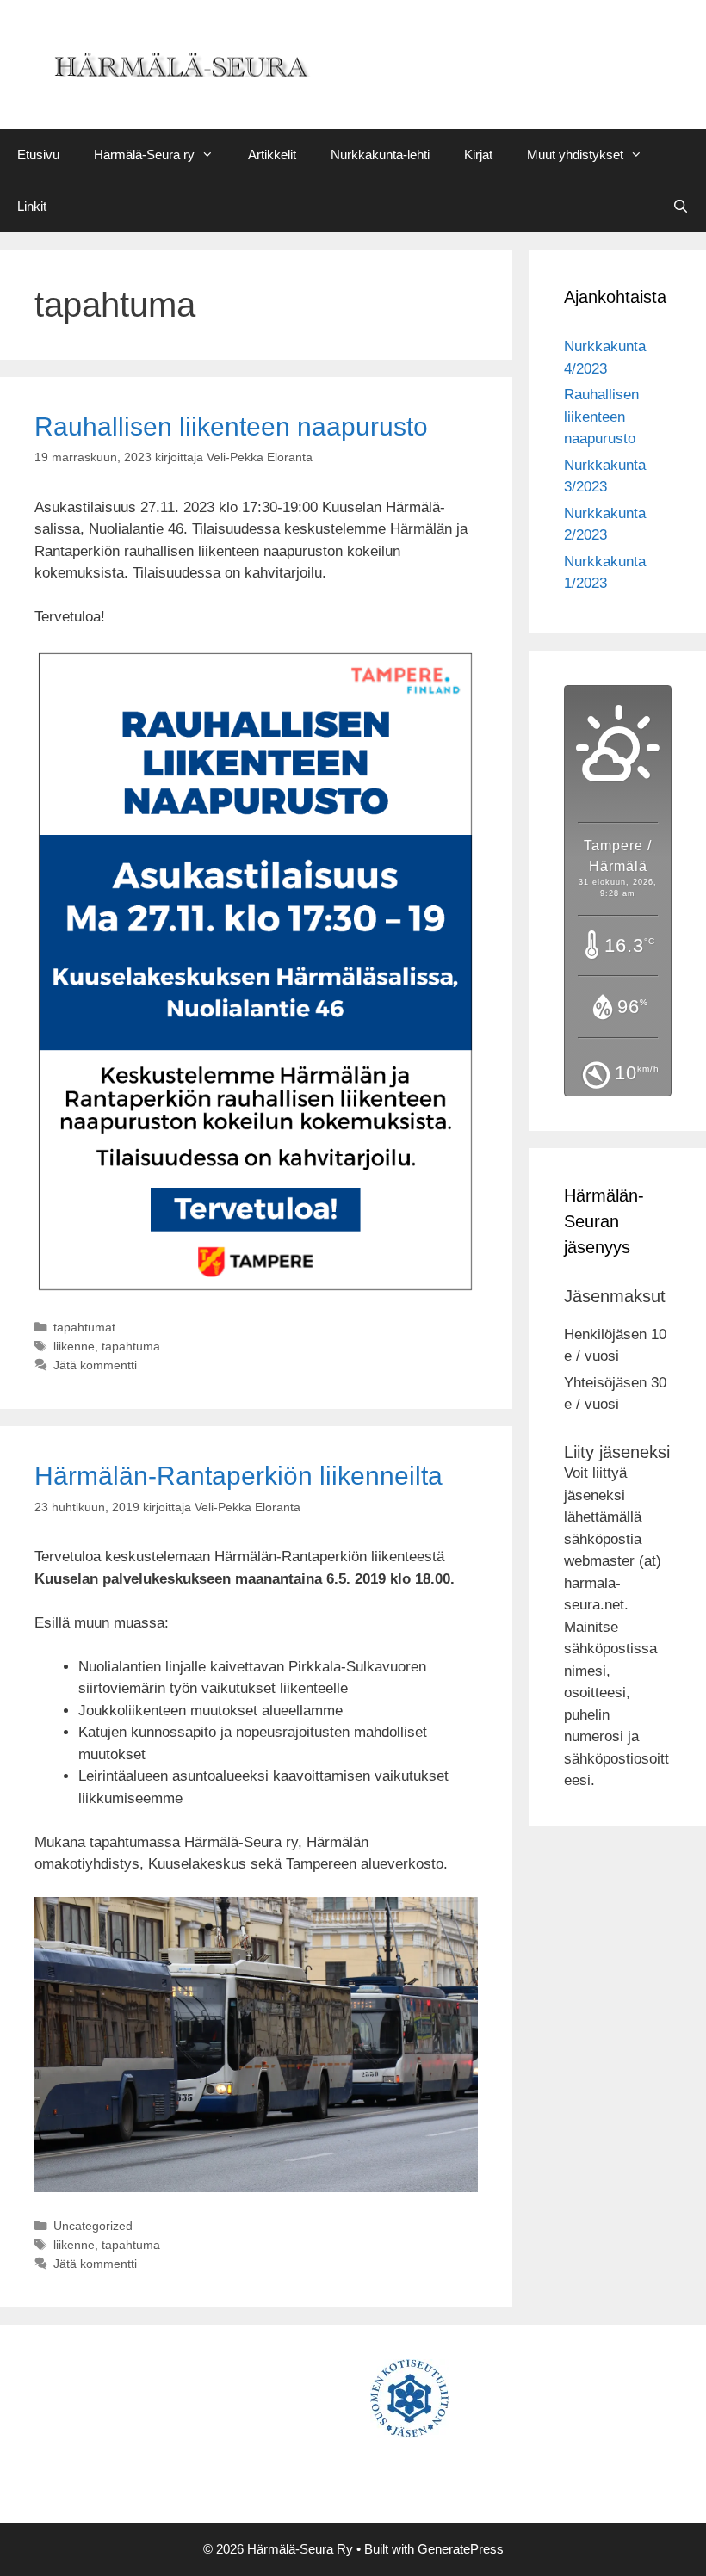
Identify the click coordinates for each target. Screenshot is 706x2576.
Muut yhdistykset (575, 154)
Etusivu (38, 154)
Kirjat (478, 154)
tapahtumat (84, 1327)
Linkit (32, 206)
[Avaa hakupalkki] (681, 207)
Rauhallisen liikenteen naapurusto (231, 426)
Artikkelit (272, 154)
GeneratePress (461, 2549)
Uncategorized (93, 2226)
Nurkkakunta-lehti (380, 154)
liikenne (74, 1346)
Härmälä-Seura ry (144, 154)
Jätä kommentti (95, 1365)
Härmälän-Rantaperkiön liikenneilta (238, 1476)
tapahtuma (131, 1346)
